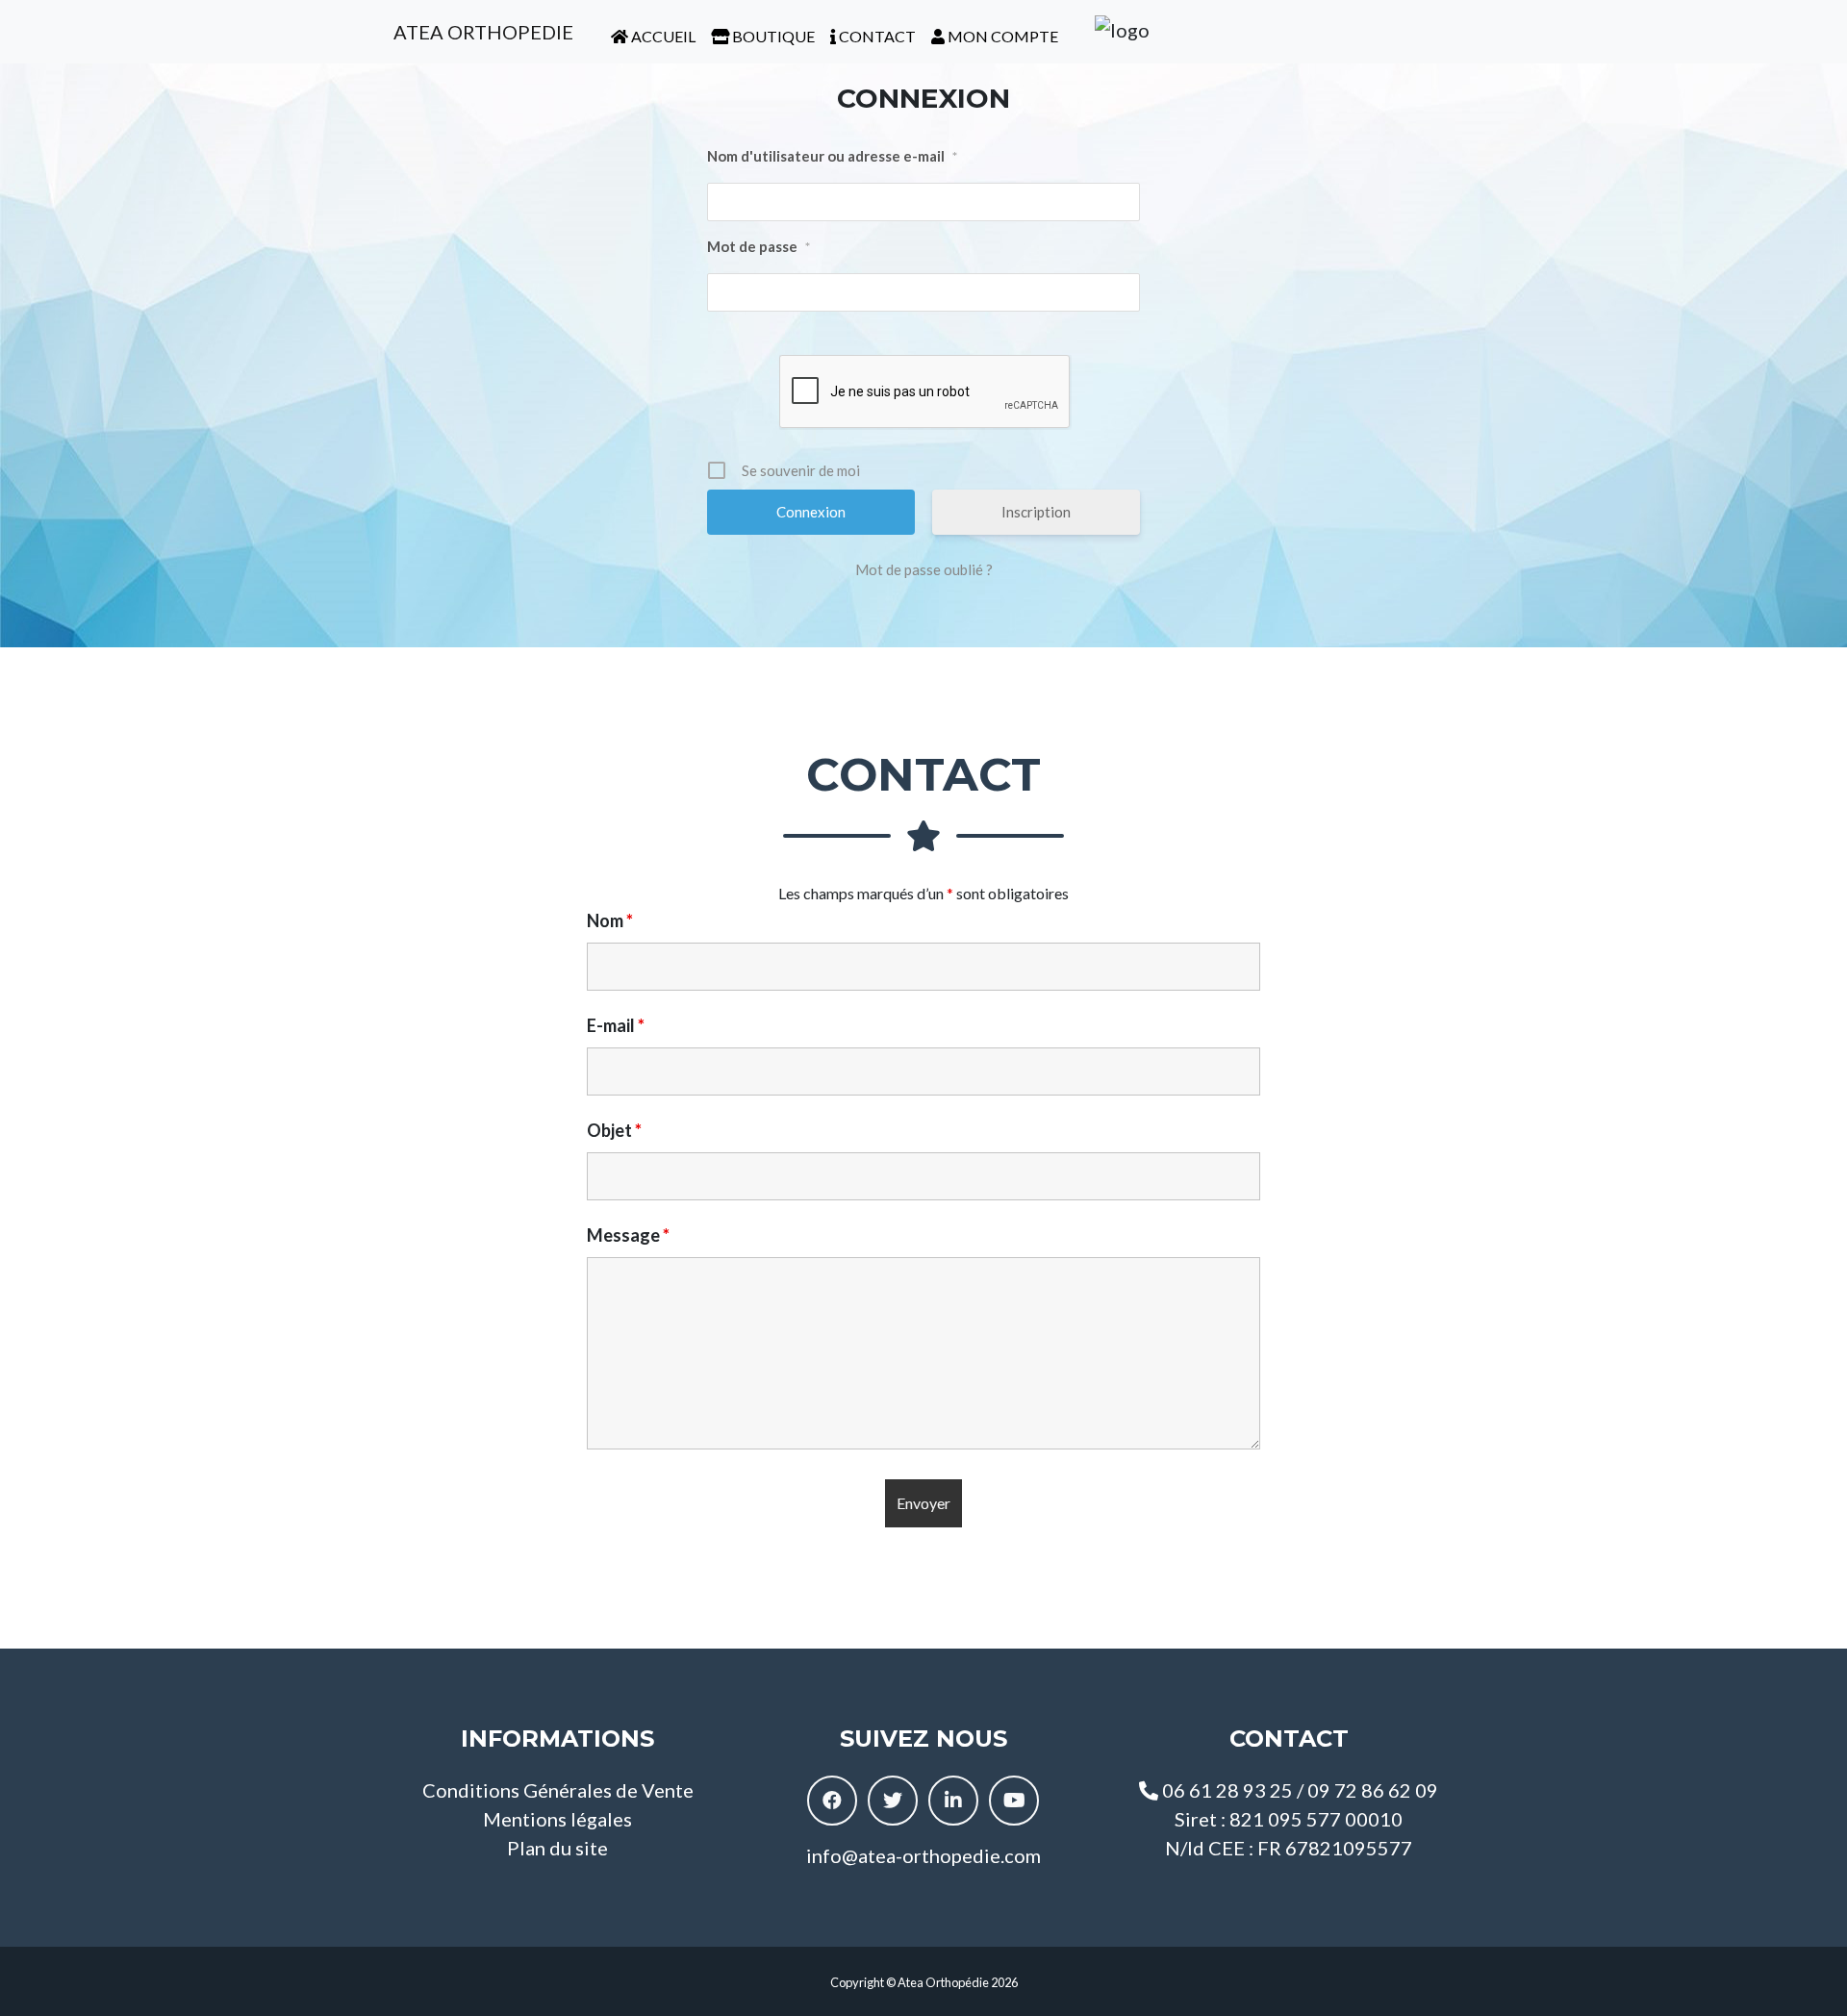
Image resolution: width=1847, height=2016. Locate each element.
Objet (614, 1130)
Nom (610, 920)
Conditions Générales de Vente (558, 1790)
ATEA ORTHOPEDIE (481, 32)
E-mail (616, 1025)
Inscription (1036, 512)
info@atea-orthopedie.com (923, 1855)
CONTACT (876, 36)
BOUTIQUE (772, 36)
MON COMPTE (1001, 36)
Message (628, 1235)
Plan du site (557, 1848)
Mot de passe (759, 246)
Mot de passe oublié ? (924, 569)
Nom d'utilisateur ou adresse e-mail (832, 156)
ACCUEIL (662, 36)
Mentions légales (557, 1819)
